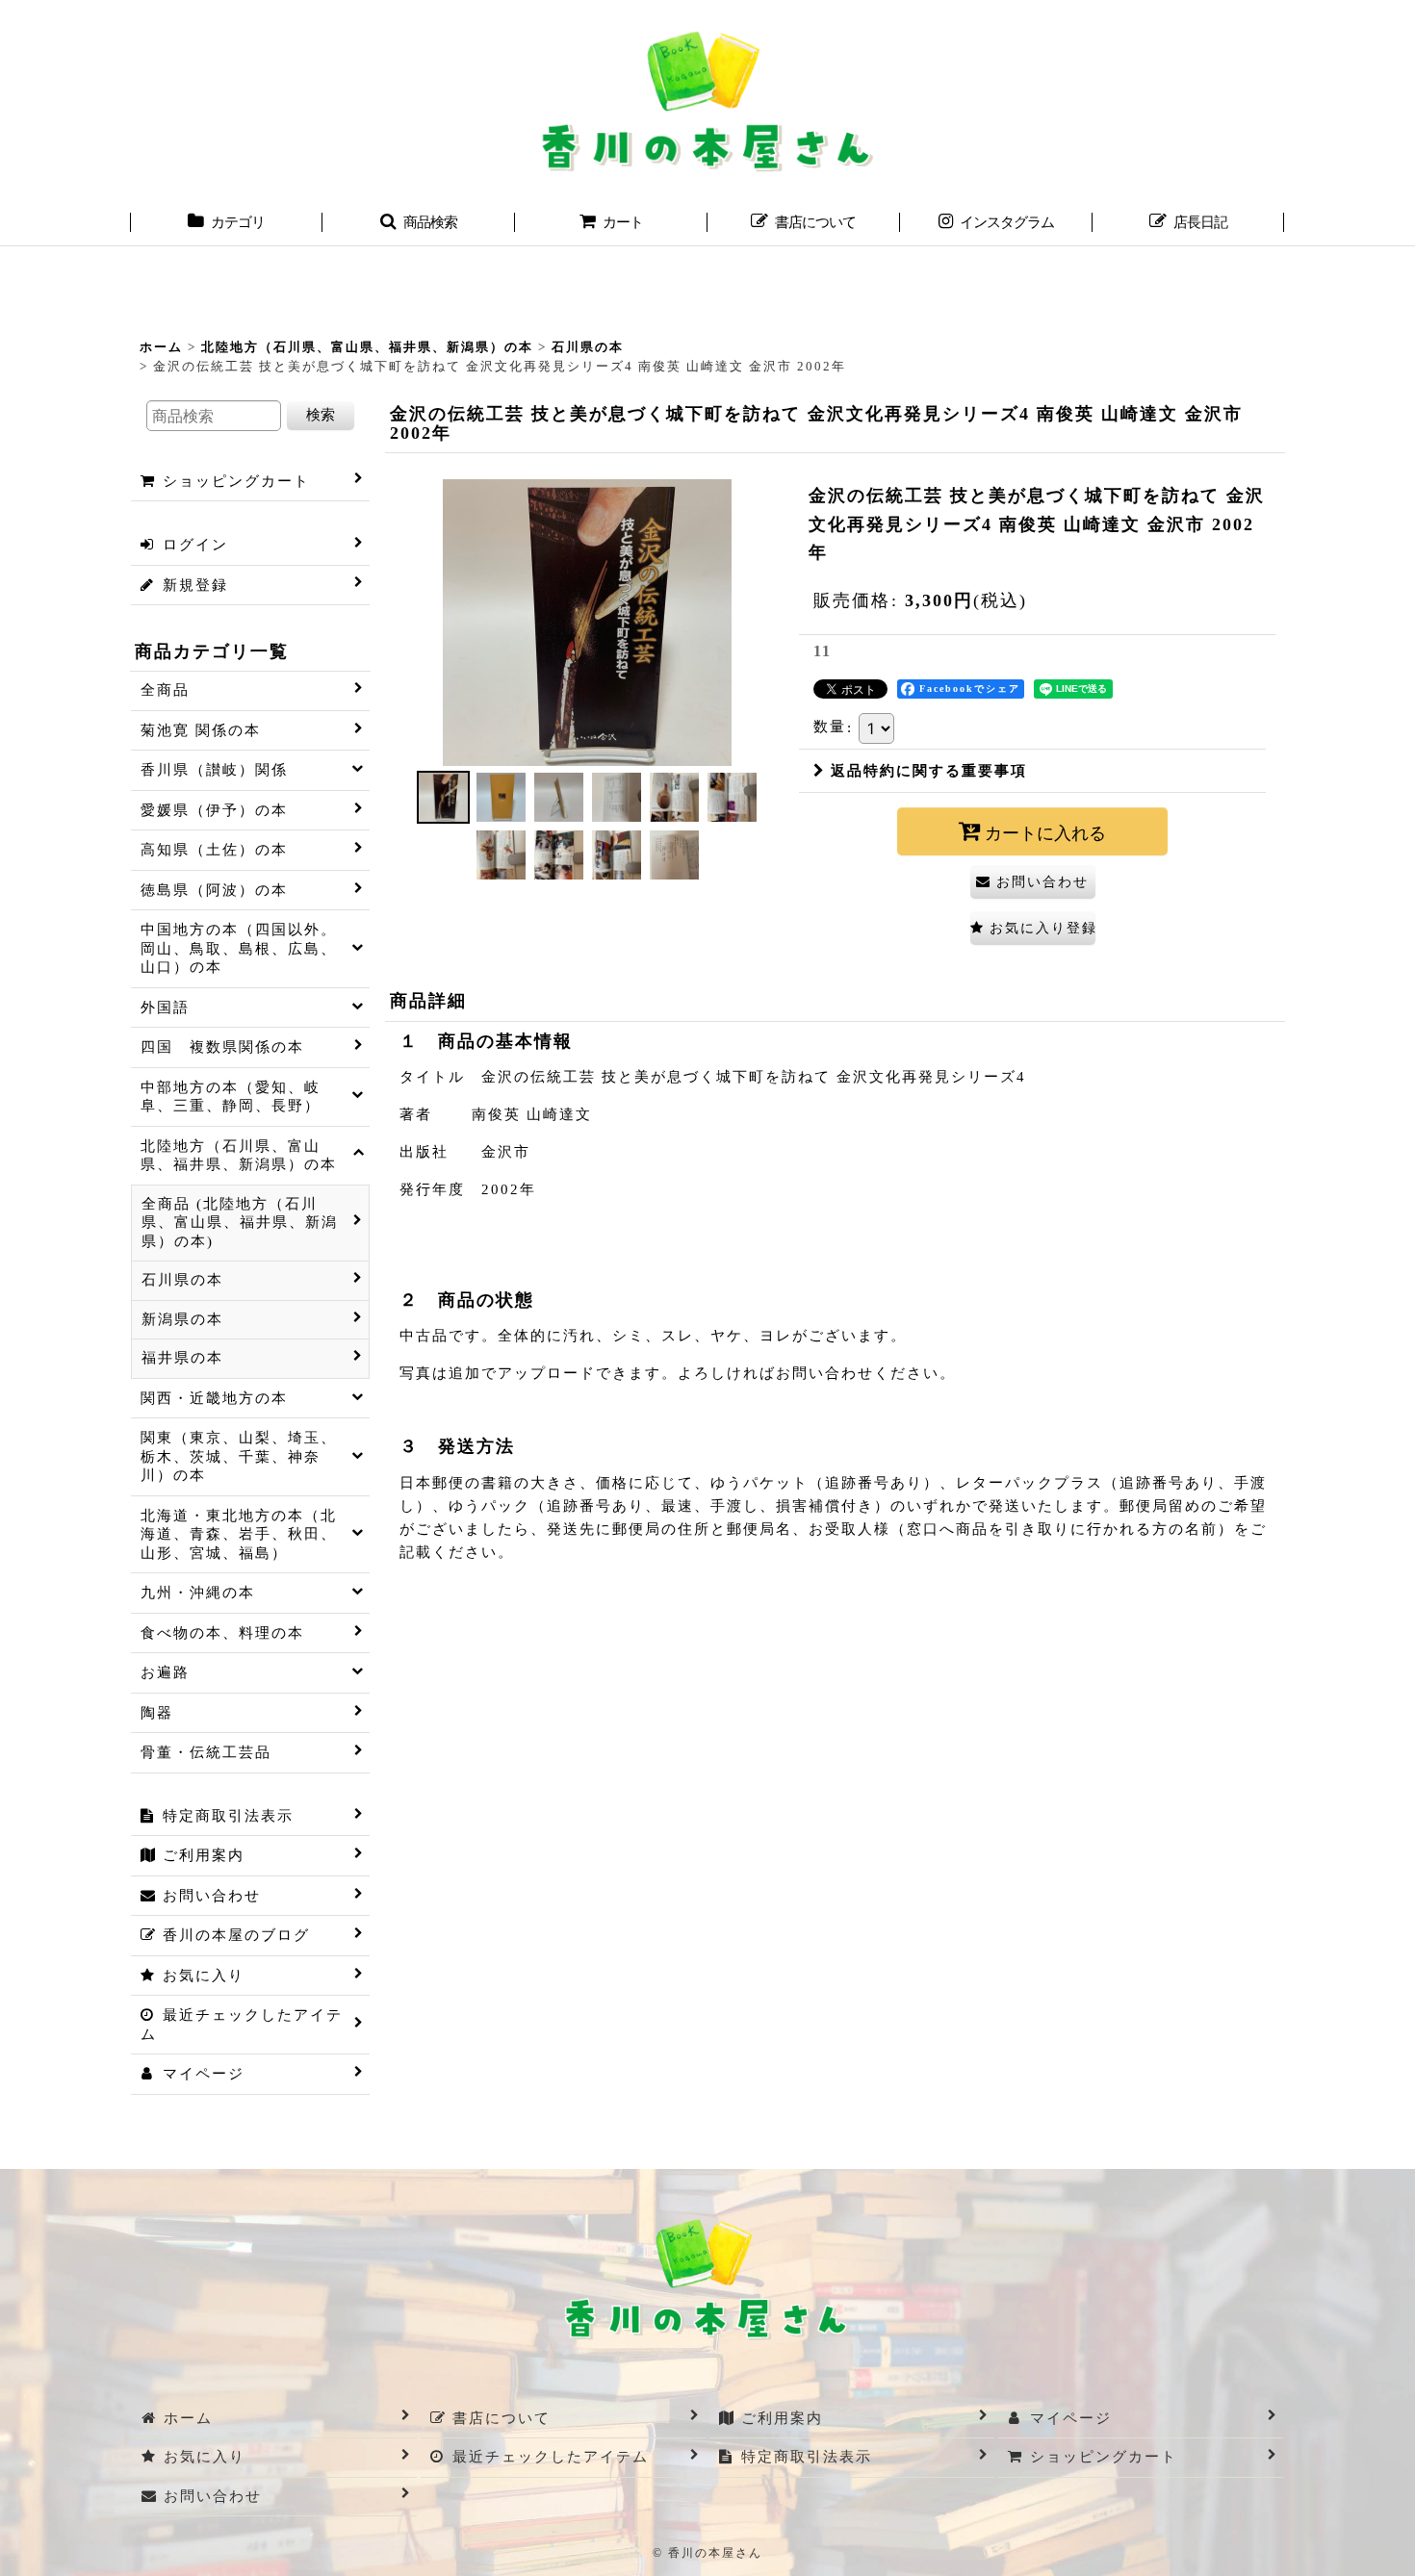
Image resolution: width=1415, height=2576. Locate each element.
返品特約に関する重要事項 (929, 771)
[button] (419, 224)
